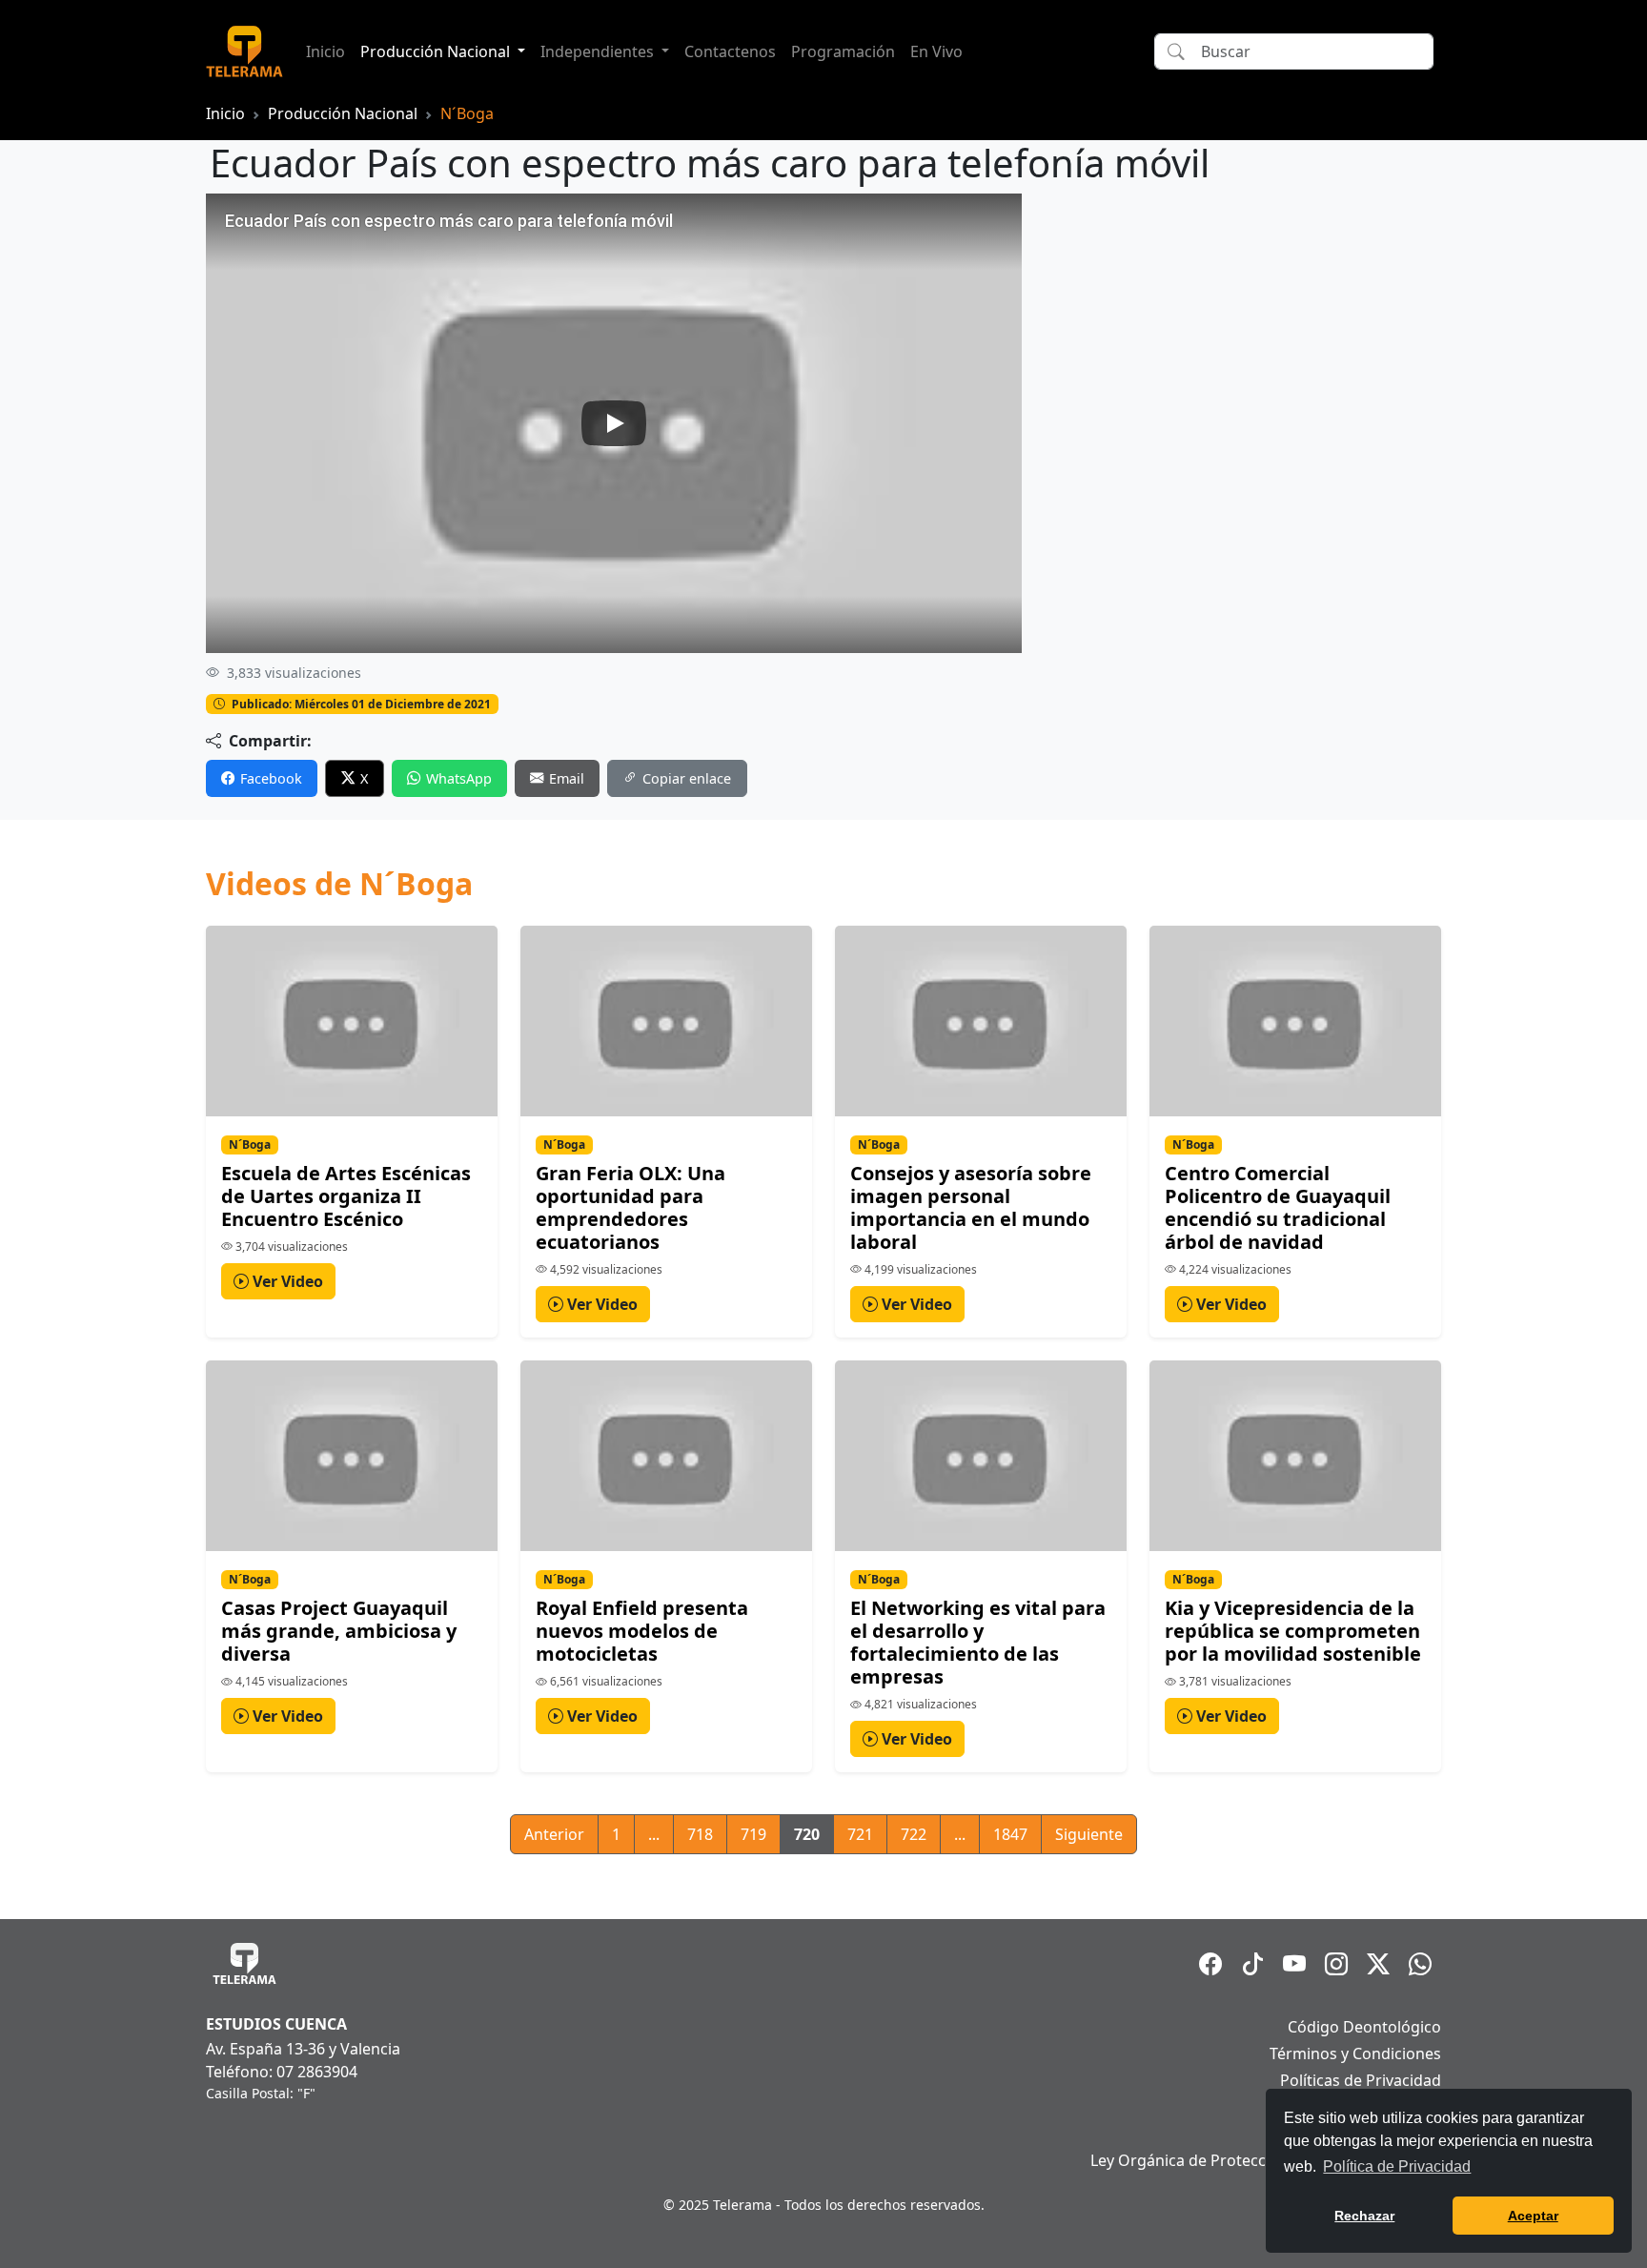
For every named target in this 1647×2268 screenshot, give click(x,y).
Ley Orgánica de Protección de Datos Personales (1266, 2160)
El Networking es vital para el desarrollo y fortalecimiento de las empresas (978, 1642)
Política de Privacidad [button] (1397, 2166)
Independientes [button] (599, 51)
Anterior (554, 1834)
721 (860, 1834)
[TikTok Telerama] (1252, 1964)
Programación (843, 51)
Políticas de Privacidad (1361, 2080)
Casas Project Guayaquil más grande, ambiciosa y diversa (339, 1631)
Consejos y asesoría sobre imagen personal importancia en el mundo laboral (971, 1207)
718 (700, 1834)
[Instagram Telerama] (1336, 1964)
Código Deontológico (1364, 2027)
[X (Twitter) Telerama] (1378, 1964)
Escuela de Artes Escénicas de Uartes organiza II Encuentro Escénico (346, 1196)
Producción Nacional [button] (437, 51)
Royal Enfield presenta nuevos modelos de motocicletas (642, 1631)
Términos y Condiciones (1355, 2053)
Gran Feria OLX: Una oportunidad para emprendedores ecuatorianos (630, 1207)
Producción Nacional (343, 113)
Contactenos (730, 51)
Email (567, 778)
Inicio (325, 51)
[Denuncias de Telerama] (1420, 1964)
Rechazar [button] (1364, 2216)
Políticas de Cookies (1370, 2107)
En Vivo (936, 51)
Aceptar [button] (1533, 2216)
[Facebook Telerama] (1210, 1964)
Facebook (271, 778)
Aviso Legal (1401, 2134)
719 (753, 1834)
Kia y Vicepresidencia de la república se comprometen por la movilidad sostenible (1293, 1631)
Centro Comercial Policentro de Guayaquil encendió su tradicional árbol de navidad (1278, 1207)
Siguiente (1089, 1834)
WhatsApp (459, 778)
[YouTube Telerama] (1294, 1964)
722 (914, 1834)
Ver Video (286, 1281)
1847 (1010, 1834)
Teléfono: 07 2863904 (282, 2072)
